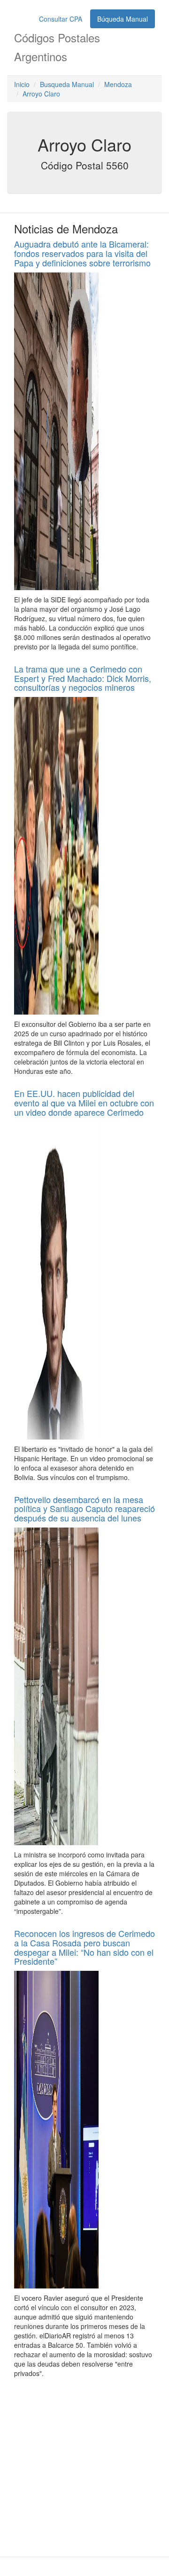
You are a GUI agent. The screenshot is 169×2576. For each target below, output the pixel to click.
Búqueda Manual (123, 19)
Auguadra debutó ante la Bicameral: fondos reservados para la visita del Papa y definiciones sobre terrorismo (82, 253)
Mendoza (118, 84)
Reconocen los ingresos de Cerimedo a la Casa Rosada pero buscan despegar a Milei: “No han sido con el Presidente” (84, 1947)
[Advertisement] (84, 2467)
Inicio (22, 84)
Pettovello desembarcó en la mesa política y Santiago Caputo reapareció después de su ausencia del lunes (84, 1509)
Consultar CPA (61, 19)
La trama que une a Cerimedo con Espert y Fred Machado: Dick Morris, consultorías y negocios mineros (83, 678)
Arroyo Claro (41, 94)
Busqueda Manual (67, 84)
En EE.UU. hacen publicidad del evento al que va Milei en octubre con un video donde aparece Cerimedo (84, 1103)
